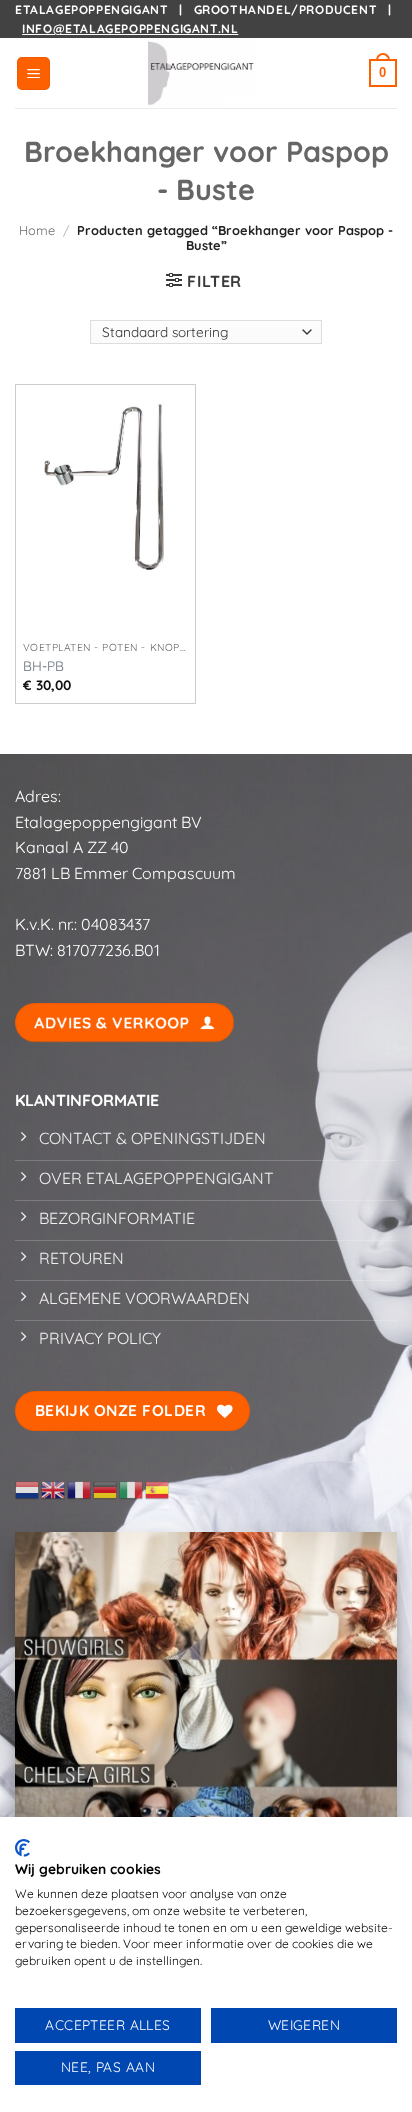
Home (37, 230)
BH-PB (43, 665)
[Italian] (132, 1488)
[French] (80, 1488)
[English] (54, 1488)
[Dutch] (28, 1488)
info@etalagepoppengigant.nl (130, 28)
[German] (106, 1488)
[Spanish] (158, 1488)
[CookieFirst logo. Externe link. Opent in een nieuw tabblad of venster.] (22, 1848)
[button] (33, 73)
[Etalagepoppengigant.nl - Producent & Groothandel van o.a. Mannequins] (206, 73)
